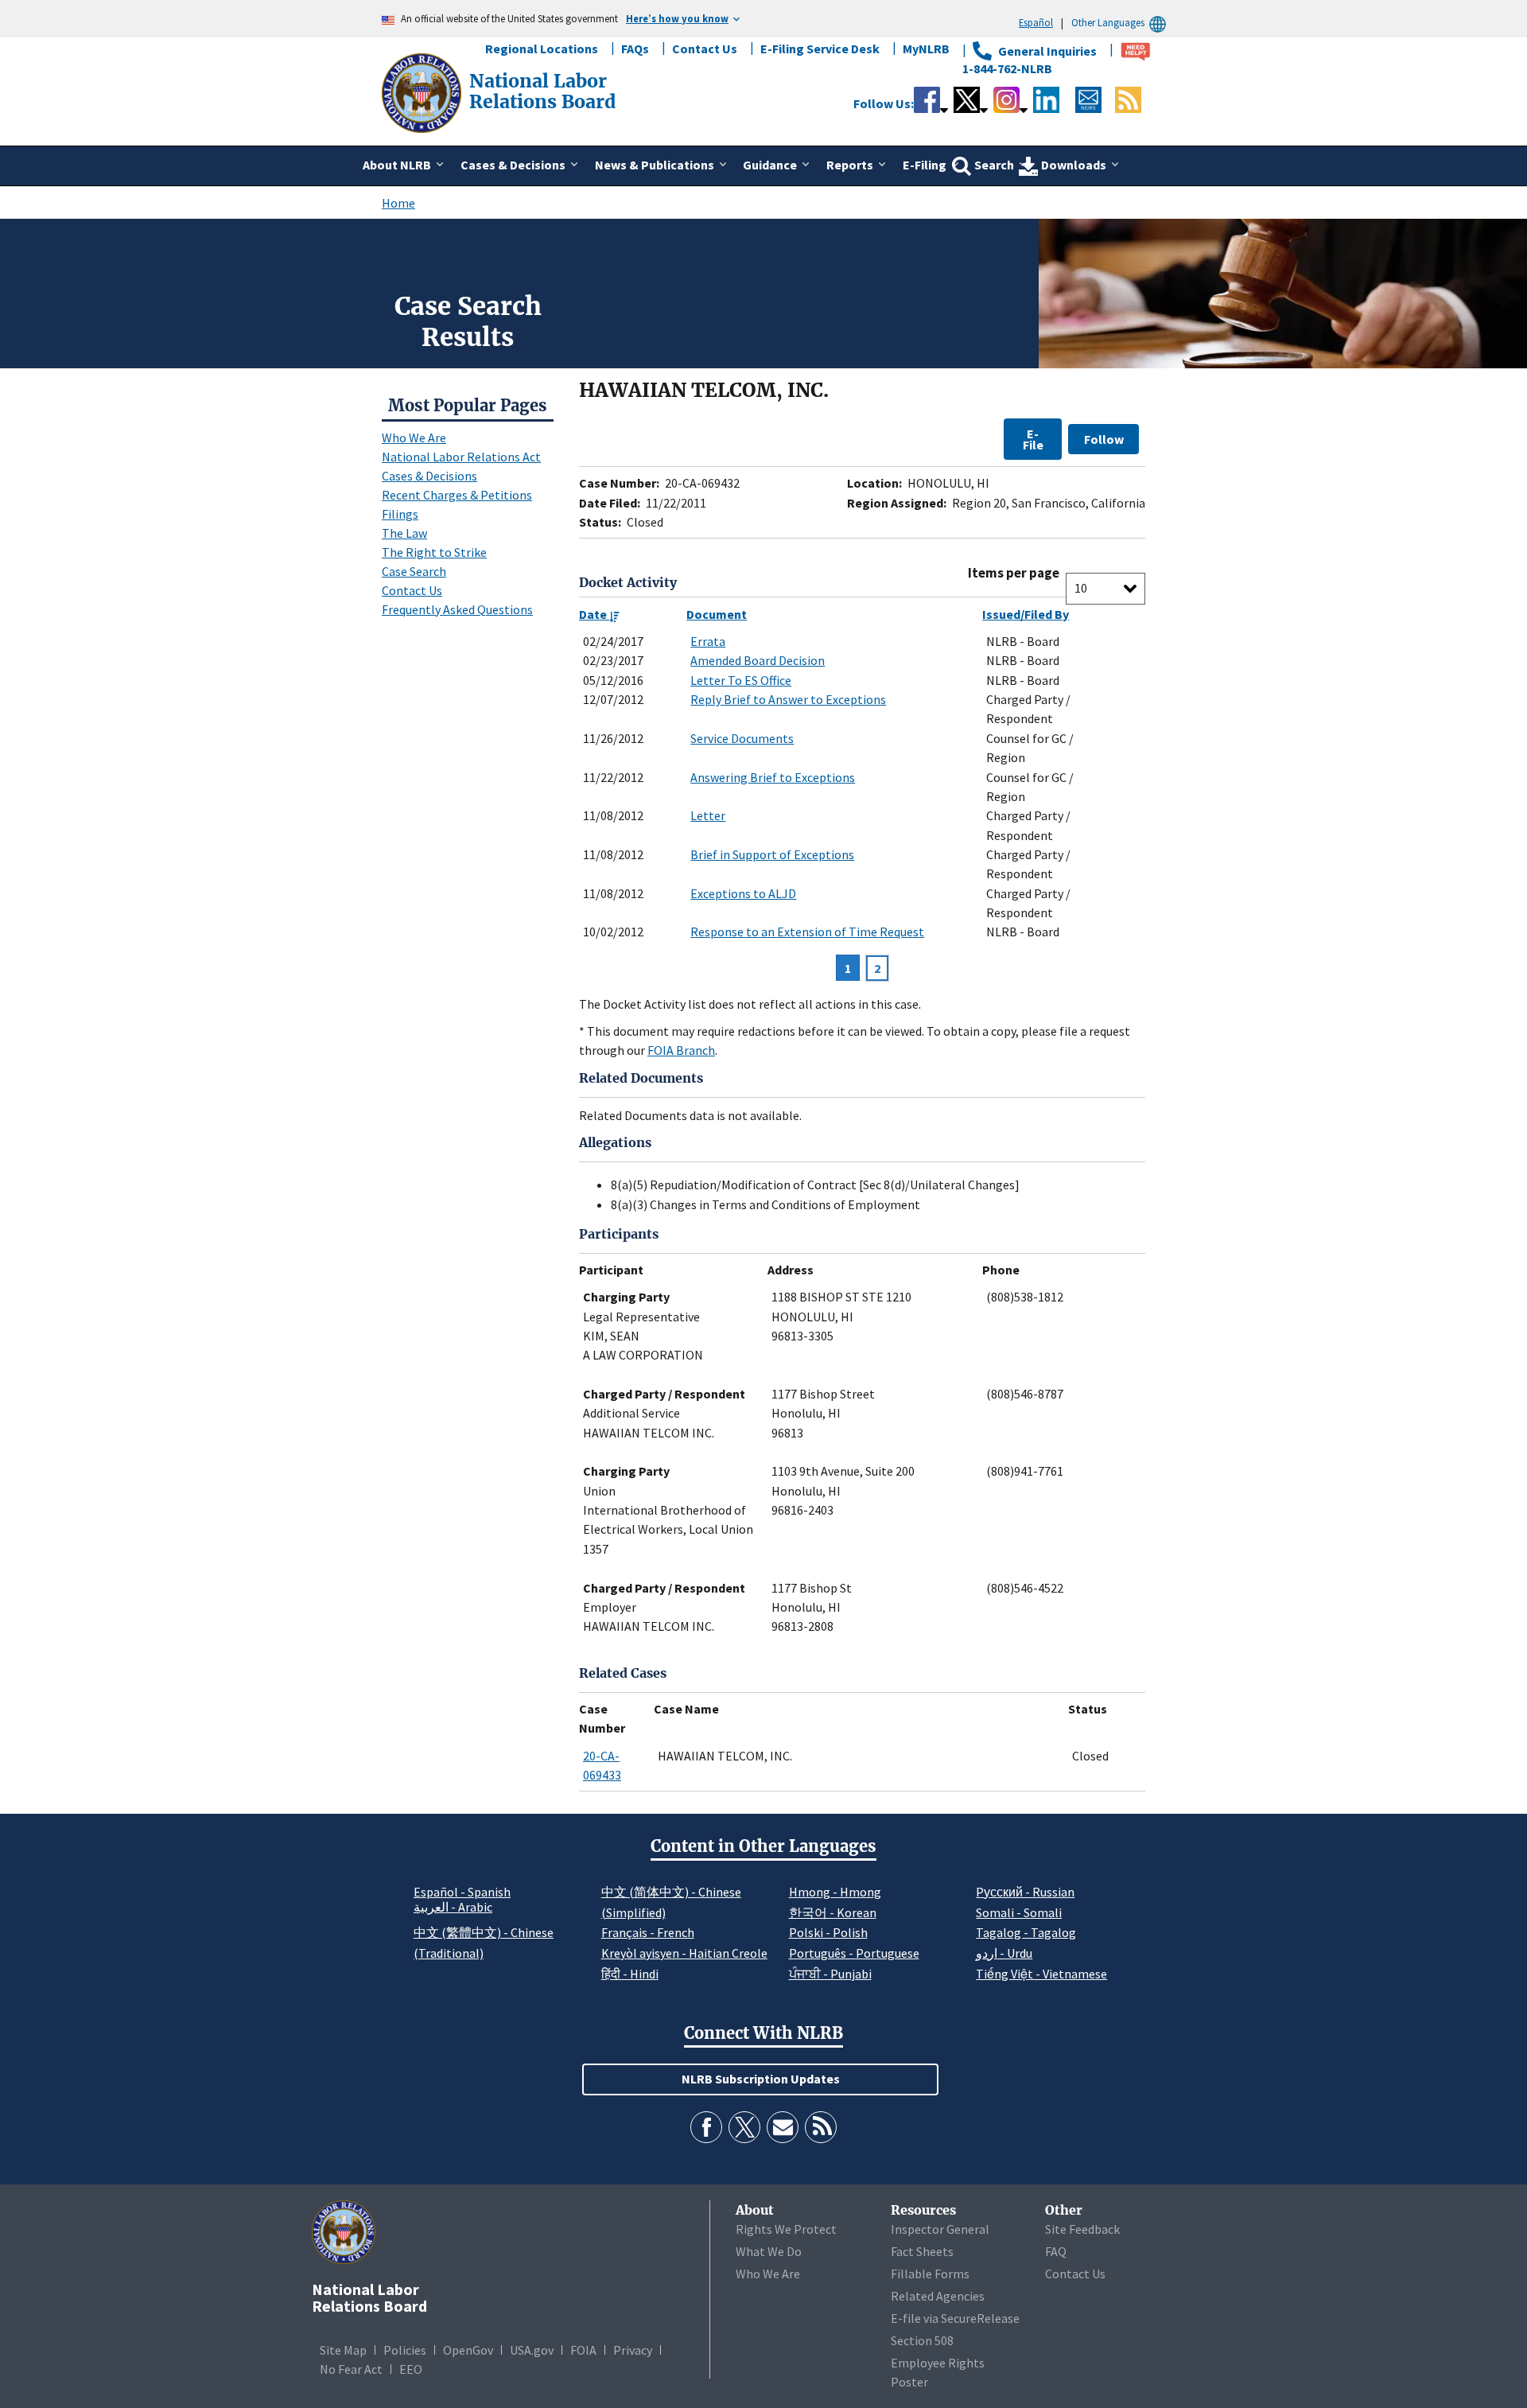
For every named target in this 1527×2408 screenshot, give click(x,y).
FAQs (635, 49)
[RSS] (821, 2127)
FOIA (583, 2350)
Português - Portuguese (854, 1953)
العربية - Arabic (453, 1908)
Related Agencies (938, 2296)
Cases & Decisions (429, 476)
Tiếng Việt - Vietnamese (1041, 1974)
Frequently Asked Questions (457, 609)
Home (398, 203)
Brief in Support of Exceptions (772, 854)
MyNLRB (926, 49)
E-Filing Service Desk (820, 49)
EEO (411, 2369)
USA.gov (532, 2350)
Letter (708, 815)
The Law (404, 533)
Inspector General (940, 2229)
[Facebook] (706, 2127)
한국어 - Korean (833, 1912)
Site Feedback (1082, 2229)
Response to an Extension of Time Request (807, 932)
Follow (1104, 439)
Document (717, 614)
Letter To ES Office (741, 680)
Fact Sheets (922, 2251)
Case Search (414, 571)
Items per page (1014, 573)
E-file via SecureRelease (955, 2318)
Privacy (633, 2350)
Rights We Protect (786, 2229)
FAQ (1056, 2251)
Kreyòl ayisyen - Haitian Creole (684, 1953)
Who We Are (414, 438)
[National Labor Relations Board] (423, 91)
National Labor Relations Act (461, 457)
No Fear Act (351, 2369)
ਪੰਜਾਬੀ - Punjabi (830, 1974)
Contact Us (705, 49)
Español (1036, 22)
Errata (708, 641)
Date (594, 614)
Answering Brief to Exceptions (773, 777)
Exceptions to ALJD (743, 893)
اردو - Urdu (1004, 1953)
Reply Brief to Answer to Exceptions (788, 699)
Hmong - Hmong (835, 1892)
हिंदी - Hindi (630, 1974)
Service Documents (742, 738)
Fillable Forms (930, 2274)
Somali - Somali (1019, 1912)
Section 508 (922, 2340)
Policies (405, 2350)
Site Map (343, 2350)
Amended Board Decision (758, 660)
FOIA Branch (681, 1050)
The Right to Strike (434, 552)
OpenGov (468, 2350)
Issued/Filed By (1026, 614)
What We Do (769, 2251)
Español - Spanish (462, 1892)
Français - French (648, 1932)
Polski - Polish (828, 1932)
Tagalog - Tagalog (1026, 1932)
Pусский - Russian (1025, 1892)
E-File (1033, 439)
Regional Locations (542, 49)
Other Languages (1108, 22)
